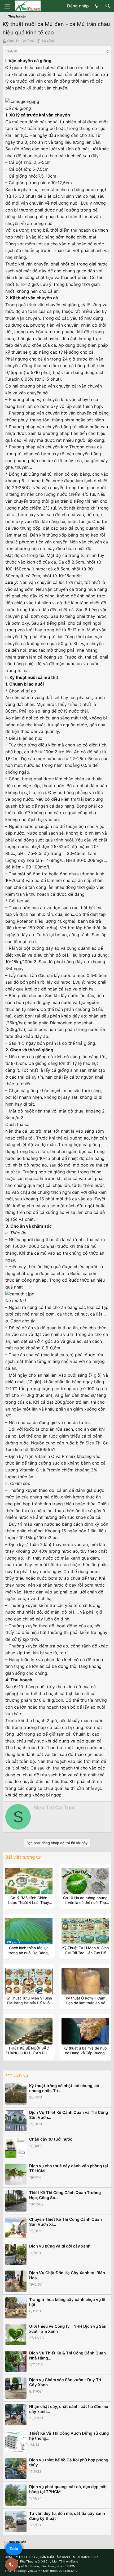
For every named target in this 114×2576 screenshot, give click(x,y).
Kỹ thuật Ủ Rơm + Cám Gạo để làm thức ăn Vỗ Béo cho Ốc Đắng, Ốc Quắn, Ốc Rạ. (85, 2005)
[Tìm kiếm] (108, 6)
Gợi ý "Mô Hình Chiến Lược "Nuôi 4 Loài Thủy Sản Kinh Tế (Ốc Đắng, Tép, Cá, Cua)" (29, 1905)
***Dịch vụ (17, 2075)
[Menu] (7, 6)
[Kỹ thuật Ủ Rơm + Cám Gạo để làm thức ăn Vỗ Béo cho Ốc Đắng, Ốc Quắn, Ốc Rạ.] (85, 1981)
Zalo (14, 2548)
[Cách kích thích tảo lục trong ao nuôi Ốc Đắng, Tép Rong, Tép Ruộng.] (29, 1931)
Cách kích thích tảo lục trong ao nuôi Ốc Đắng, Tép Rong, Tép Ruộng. (29, 1953)
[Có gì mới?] (97, 6)
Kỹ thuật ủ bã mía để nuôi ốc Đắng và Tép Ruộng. (85, 2050)
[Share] (107, 51)
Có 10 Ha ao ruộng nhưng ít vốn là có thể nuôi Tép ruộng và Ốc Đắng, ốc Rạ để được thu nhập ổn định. (85, 1905)
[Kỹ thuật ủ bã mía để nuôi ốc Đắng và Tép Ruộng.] (85, 2031)
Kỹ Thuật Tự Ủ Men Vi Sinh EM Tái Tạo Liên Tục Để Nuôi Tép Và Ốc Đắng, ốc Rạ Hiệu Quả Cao (85, 1955)
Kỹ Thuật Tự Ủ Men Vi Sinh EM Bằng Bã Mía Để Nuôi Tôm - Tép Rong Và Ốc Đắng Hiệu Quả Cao (29, 2005)
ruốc (53, 1436)
